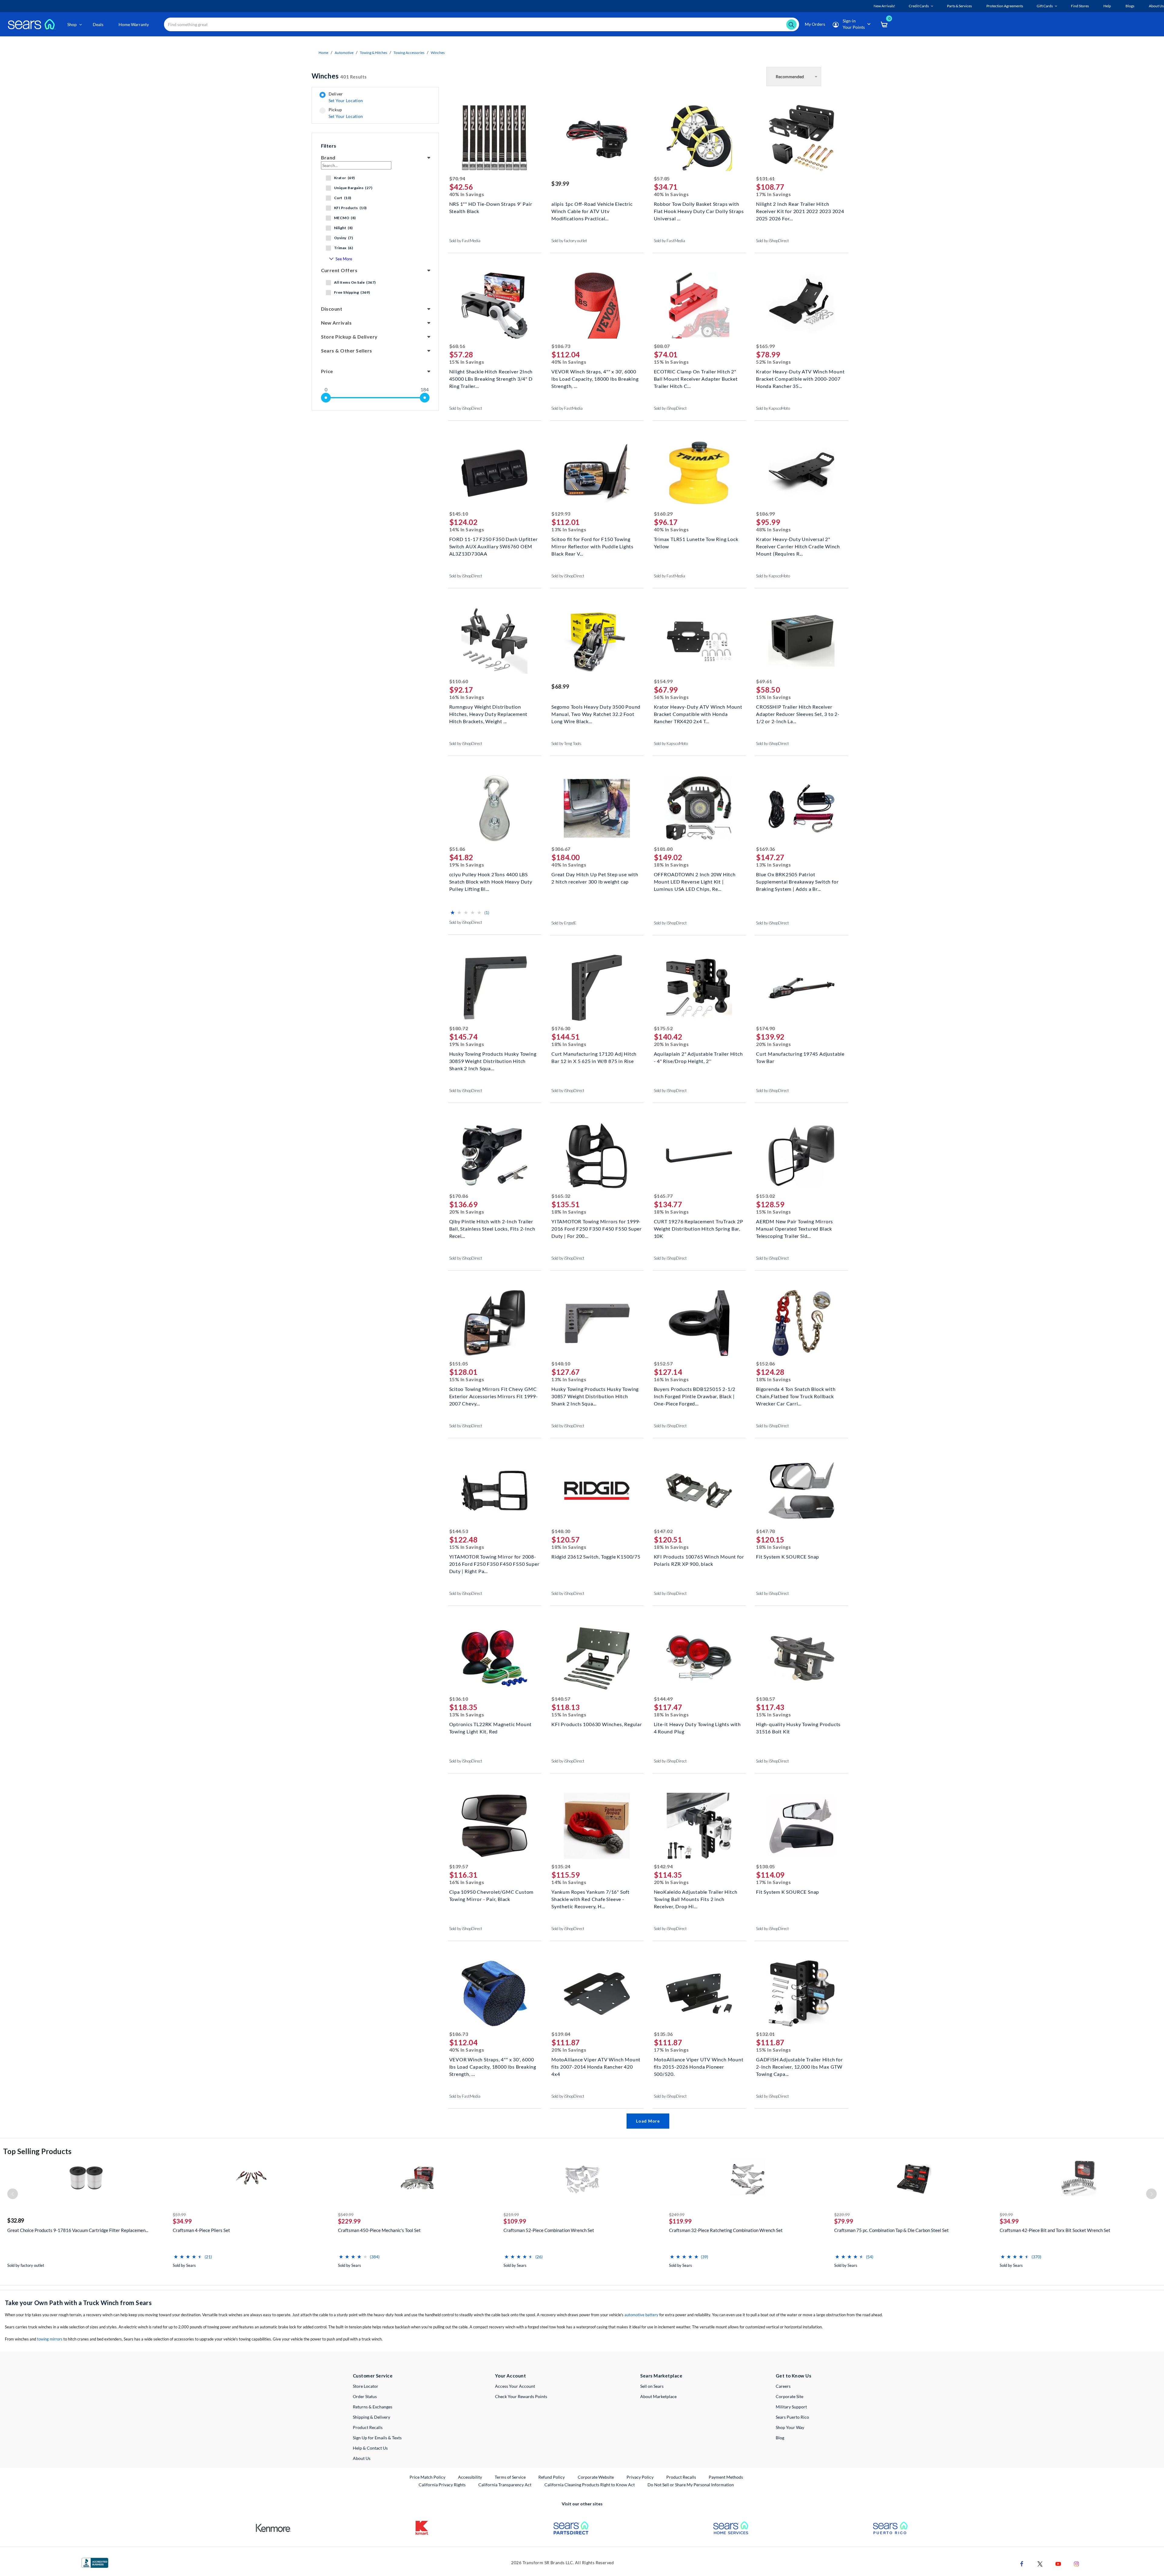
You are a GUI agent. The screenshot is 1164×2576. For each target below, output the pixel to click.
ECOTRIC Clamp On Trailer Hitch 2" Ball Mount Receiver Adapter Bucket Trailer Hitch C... (696, 378)
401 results (339, 76)
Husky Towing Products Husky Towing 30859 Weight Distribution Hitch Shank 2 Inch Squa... (493, 1060)
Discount (332, 309)
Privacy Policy (640, 2477)
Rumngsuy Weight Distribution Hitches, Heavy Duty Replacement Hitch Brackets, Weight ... (488, 713)
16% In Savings (467, 697)
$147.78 (766, 1531)
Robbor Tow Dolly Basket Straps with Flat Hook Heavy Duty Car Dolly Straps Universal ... (699, 210)
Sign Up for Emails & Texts (377, 2438)
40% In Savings (467, 194)
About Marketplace (658, 2396)
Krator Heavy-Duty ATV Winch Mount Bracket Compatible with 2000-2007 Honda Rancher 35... (800, 378)
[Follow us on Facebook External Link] (1022, 2563)
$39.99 (560, 184)
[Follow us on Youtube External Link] (1058, 2563)
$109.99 (515, 2221)
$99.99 (1006, 2215)
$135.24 (561, 1866)
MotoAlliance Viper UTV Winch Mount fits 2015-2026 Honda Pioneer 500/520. (699, 2066)
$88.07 (662, 346)
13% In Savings (569, 529)
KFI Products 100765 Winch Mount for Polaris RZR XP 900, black (699, 1560)
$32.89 (16, 2220)
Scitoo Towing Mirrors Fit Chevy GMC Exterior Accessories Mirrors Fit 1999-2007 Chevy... (494, 1396)
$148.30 (561, 1531)
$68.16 (457, 346)
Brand (328, 157)
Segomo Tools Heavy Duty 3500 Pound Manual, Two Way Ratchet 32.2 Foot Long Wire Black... (596, 713)
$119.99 (680, 2221)
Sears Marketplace (661, 2376)
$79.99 (844, 2221)
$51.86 (457, 849)
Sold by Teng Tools (566, 743)
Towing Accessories (409, 53)
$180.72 (459, 1028)
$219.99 (511, 2215)
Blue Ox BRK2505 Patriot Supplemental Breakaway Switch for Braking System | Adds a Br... (797, 881)
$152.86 (766, 1363)
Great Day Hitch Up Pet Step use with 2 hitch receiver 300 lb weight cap (595, 878)
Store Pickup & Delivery (349, 337)
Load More (648, 2121)
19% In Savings (467, 865)
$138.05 (766, 1866)
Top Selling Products (37, 2151)
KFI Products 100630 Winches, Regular (597, 1724)
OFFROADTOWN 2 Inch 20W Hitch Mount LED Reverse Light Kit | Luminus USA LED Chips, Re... (695, 881)
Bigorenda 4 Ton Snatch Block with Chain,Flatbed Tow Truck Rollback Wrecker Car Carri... (796, 1396)
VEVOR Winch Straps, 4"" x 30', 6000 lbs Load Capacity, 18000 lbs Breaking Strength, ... (595, 378)
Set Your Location (346, 100)
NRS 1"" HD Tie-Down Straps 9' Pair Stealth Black (491, 207)
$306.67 (561, 849)
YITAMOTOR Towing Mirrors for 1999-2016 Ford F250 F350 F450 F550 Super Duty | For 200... (597, 1228)
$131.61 (766, 178)
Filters (329, 146)
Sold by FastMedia (465, 241)
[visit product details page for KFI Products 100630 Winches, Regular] (597, 1659)
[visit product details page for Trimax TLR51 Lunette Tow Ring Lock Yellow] (699, 474)
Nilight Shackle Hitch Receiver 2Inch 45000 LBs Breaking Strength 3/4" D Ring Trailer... (491, 378)
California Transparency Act (505, 2485)
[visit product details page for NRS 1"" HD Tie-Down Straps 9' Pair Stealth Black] (495, 139)
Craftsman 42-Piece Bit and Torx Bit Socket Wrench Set (1055, 2230)
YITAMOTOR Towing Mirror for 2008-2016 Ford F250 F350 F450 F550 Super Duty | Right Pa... (494, 1563)
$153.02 (766, 1196)
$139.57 (459, 1866)
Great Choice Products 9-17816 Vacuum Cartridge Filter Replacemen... (78, 2230)
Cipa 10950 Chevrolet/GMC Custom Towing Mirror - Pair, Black (492, 1895)
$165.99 (766, 346)
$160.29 (663, 514)
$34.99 (182, 2221)
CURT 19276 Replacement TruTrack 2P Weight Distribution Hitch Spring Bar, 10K (699, 1228)
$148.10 (561, 1363)
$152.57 (663, 1363)
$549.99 (346, 2215)
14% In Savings (467, 529)
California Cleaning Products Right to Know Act (590, 2485)
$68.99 (560, 687)
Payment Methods (726, 2477)
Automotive (344, 53)
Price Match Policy (427, 2477)
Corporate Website (596, 2477)
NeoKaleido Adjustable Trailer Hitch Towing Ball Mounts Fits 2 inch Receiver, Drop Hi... (696, 1898)
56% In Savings (671, 697)
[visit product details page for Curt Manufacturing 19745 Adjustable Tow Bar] (801, 989)
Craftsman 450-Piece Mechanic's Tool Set (379, 2230)
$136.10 (459, 1699)
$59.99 (179, 2215)
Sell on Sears (652, 2386)
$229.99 (349, 2221)
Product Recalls (368, 2427)
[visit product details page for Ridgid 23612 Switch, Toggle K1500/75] (597, 1491)
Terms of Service (510, 2477)
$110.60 (459, 681)
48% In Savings (774, 529)
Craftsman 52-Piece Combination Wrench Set (549, 2230)
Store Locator (366, 2386)
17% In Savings (774, 194)
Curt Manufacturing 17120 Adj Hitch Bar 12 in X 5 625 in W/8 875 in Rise (594, 1057)
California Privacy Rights (442, 2485)
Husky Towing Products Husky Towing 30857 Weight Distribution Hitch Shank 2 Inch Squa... (595, 1396)
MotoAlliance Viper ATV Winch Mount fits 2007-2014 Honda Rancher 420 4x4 (596, 2066)
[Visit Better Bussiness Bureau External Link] (95, 2563)
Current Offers (339, 270)
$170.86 (459, 1196)
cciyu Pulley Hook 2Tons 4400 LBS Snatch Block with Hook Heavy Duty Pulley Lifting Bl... (491, 881)
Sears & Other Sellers (347, 351)
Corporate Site (789, 2396)
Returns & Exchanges (373, 2407)
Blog (780, 2438)
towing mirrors (50, 2339)
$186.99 (766, 514)
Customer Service (373, 2376)
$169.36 (766, 849)
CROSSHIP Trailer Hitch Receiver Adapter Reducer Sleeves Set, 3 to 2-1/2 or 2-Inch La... (798, 713)
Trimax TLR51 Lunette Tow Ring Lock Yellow (696, 543)
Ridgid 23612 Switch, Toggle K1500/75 (596, 1557)
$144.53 (459, 1531)
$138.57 (766, 1699)
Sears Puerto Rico (792, 2417)
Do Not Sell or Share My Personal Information (691, 2485)
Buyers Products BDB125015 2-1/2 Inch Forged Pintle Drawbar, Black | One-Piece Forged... (695, 1396)
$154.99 (663, 681)
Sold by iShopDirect (773, 241)
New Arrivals (336, 323)
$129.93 (561, 514)
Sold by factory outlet (569, 241)
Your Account (510, 2376)
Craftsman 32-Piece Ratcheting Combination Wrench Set (726, 2230)
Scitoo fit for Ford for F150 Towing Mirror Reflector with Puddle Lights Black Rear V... (592, 546)
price (327, 371)
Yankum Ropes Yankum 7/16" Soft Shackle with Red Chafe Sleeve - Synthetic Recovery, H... (590, 1898)
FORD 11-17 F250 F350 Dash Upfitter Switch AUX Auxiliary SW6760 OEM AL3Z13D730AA (493, 546)
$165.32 (561, 1196)
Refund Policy (552, 2477)
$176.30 (561, 1028)
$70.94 (457, 178)
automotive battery (641, 2315)
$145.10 (459, 514)
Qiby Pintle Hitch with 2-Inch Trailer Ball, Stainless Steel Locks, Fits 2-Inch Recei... (492, 1228)
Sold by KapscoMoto (773, 408)
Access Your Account (515, 2386)
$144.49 (663, 1699)
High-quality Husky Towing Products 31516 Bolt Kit (798, 1728)
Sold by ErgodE (564, 923)
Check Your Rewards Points (521, 2396)
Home (323, 53)
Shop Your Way (790, 2427)
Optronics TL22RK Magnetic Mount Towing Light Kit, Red (491, 1728)
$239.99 (842, 2215)
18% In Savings (671, 865)
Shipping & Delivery (371, 2417)
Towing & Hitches (373, 53)
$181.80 (663, 849)
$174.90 (766, 1028)
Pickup (346, 113)
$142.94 (663, 1866)
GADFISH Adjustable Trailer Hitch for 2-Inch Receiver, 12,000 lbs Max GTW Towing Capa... (799, 2066)
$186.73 (561, 346)
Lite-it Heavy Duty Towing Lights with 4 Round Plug (697, 1728)
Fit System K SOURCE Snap (788, 1557)
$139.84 (561, 2034)
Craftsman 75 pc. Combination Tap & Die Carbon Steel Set (891, 2230)
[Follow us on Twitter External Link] (1040, 2563)
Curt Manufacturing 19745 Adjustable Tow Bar (800, 1057)
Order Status (365, 2396)
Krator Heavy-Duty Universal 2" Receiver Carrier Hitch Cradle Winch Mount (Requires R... (798, 546)
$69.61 (764, 681)
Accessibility (470, 2477)
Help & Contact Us (370, 2448)
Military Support (791, 2407)
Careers (783, 2386)
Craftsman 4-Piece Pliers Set (201, 2230)
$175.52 (663, 1028)
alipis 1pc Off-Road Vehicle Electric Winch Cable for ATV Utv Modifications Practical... (592, 210)
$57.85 (662, 178)
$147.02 (663, 1531)
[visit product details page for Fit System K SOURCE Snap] (801, 1491)
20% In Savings (671, 1044)
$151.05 (459, 1363)
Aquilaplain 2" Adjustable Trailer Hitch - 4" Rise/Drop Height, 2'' (698, 1057)
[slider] (326, 398)
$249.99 (677, 2215)
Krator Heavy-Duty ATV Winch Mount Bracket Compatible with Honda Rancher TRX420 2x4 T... (698, 713)
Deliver (346, 97)
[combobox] (482, 24)
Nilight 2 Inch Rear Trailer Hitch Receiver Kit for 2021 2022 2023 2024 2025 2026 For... (800, 210)
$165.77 (663, 1196)
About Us (362, 2458)
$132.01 (766, 2034)
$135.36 (663, 2034)
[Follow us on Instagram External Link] (1076, 2563)
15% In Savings (467, 362)
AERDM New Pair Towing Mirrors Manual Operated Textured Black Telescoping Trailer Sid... (794, 1228)
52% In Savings (774, 362)
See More (344, 259)
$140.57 (561, 1699)
